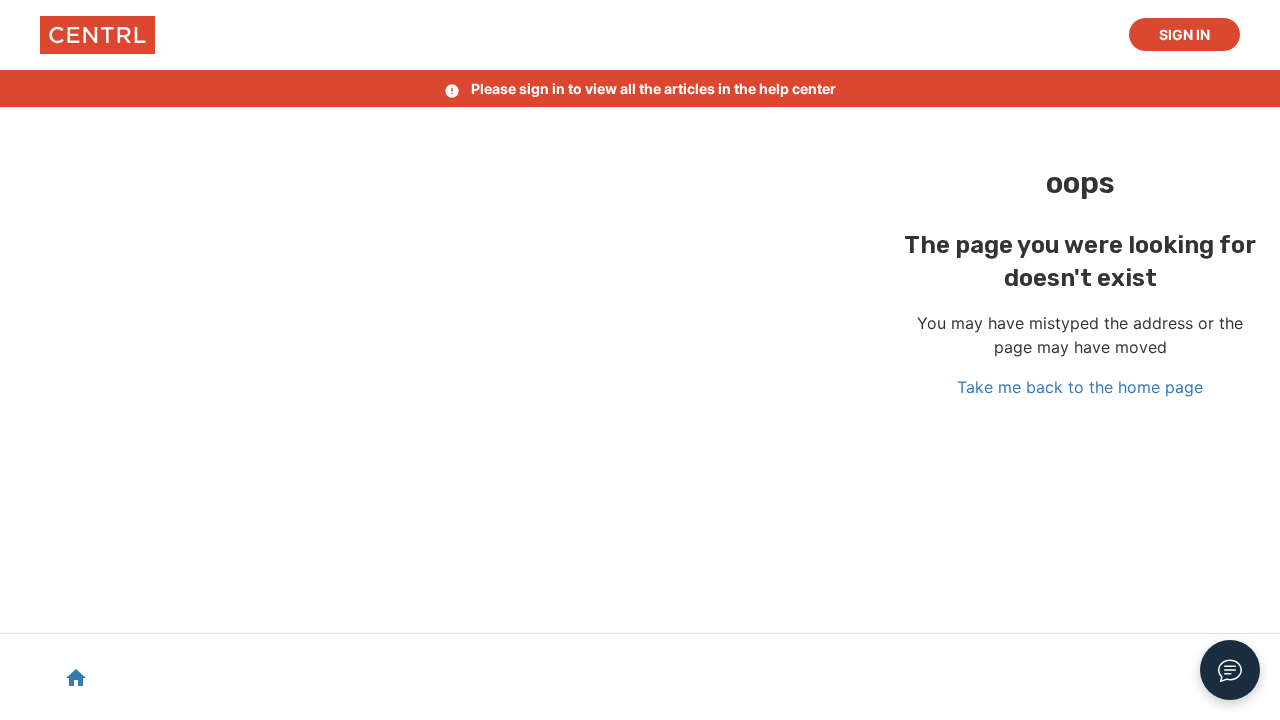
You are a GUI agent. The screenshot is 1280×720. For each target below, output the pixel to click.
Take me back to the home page (1080, 387)
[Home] (97, 35)
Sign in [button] (1184, 34)
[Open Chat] (1230, 670)
